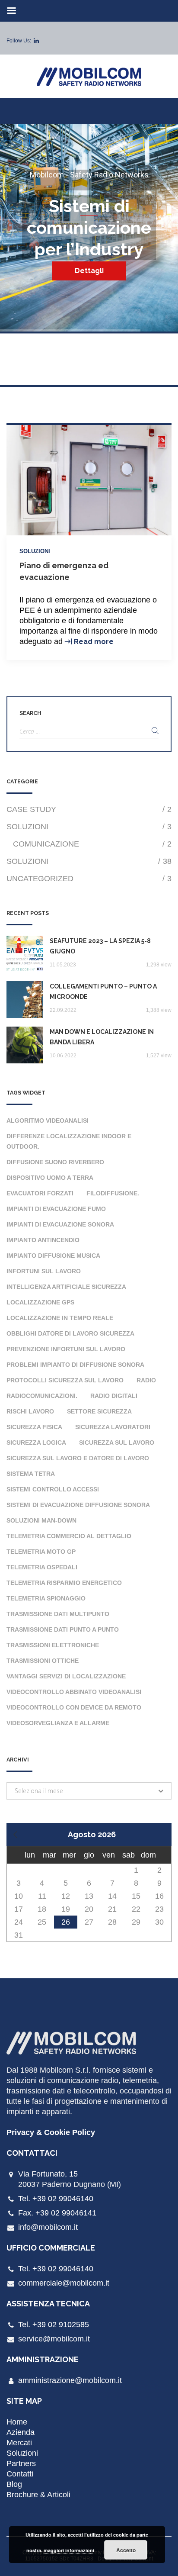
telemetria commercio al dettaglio (69, 1536)
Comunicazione (92, 844)
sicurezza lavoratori (113, 1427)
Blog (14, 2484)
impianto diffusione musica (53, 1256)
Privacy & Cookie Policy (51, 2132)
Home (17, 2422)
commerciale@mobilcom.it (64, 2283)
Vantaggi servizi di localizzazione (66, 1676)
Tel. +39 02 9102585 (54, 2325)
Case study (89, 809)
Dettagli (89, 271)
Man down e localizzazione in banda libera (102, 1037)
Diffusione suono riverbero (55, 1162)
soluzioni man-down (41, 1520)
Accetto (126, 2550)
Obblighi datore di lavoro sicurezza (70, 1333)
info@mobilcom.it (48, 2227)
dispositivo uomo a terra (50, 1178)
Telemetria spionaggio (46, 1598)
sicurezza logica (36, 1443)
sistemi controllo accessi (53, 1489)
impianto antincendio (43, 1240)
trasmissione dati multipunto (58, 1614)
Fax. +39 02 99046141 (57, 2213)
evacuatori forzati (40, 1193)
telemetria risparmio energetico (64, 1583)
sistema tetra (31, 1474)
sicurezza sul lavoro (117, 1443)
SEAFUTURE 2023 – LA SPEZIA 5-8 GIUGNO (100, 946)
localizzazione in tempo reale (60, 1318)
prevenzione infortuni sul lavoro (66, 1349)
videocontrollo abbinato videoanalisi (74, 1692)
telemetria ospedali (42, 1567)
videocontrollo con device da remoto (74, 1707)
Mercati (19, 2443)
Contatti (20, 2474)
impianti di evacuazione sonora (60, 1224)
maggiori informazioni (69, 2550)
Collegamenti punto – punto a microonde (103, 992)
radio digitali (114, 1396)
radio (146, 1380)
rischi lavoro (30, 1411)
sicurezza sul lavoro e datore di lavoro (78, 1458)
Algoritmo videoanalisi (48, 1121)
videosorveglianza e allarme (58, 1723)
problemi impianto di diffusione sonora (75, 1365)
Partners (21, 2463)
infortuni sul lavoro (44, 1271)
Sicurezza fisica (34, 1427)
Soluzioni (35, 551)
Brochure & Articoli (38, 2495)
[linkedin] (36, 41)
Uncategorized (89, 879)
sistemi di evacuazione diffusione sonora (78, 1505)
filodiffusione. (113, 1193)
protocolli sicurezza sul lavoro (65, 1380)
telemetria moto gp (41, 1552)
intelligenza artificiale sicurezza (66, 1287)
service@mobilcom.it (54, 2339)
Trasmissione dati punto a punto (63, 1629)
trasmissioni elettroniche (53, 1645)
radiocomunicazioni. (42, 1396)
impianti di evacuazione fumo (56, 1209)
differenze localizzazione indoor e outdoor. (69, 1141)
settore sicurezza (99, 1411)
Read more (94, 642)
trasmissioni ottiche (43, 1661)
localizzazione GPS (40, 1302)
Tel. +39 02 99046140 (56, 2199)
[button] (89, 1791)
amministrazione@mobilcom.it (70, 2380)
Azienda (21, 2432)
